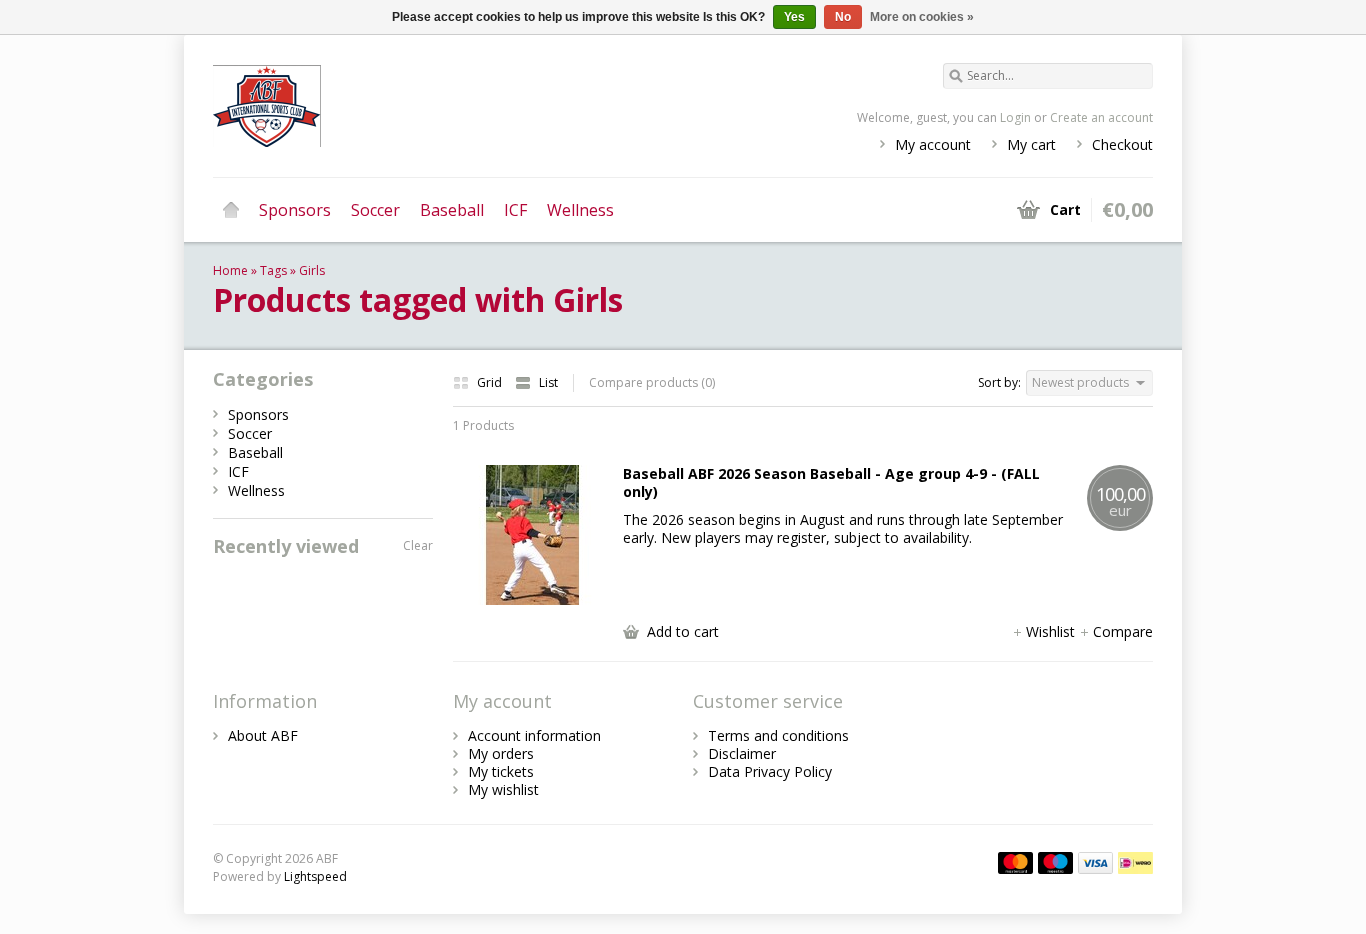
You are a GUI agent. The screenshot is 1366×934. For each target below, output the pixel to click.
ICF (515, 210)
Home (231, 210)
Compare (1123, 631)
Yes (794, 17)
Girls (312, 270)
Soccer (375, 210)
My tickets (501, 771)
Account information (534, 735)
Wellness (580, 210)
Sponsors (295, 210)
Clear (418, 545)
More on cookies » (922, 17)
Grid (491, 382)
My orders (501, 753)
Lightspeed (315, 876)
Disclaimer (742, 753)
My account (933, 144)
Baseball (452, 210)
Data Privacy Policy (770, 771)
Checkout (1122, 144)
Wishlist (1052, 631)
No (843, 17)
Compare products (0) (652, 382)
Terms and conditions (778, 735)
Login (1015, 117)
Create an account (1101, 117)
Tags (273, 270)
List (548, 382)
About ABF (263, 735)
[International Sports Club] (448, 105)
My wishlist (503, 789)
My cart (1031, 144)
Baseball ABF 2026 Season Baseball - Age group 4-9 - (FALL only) (831, 483)
